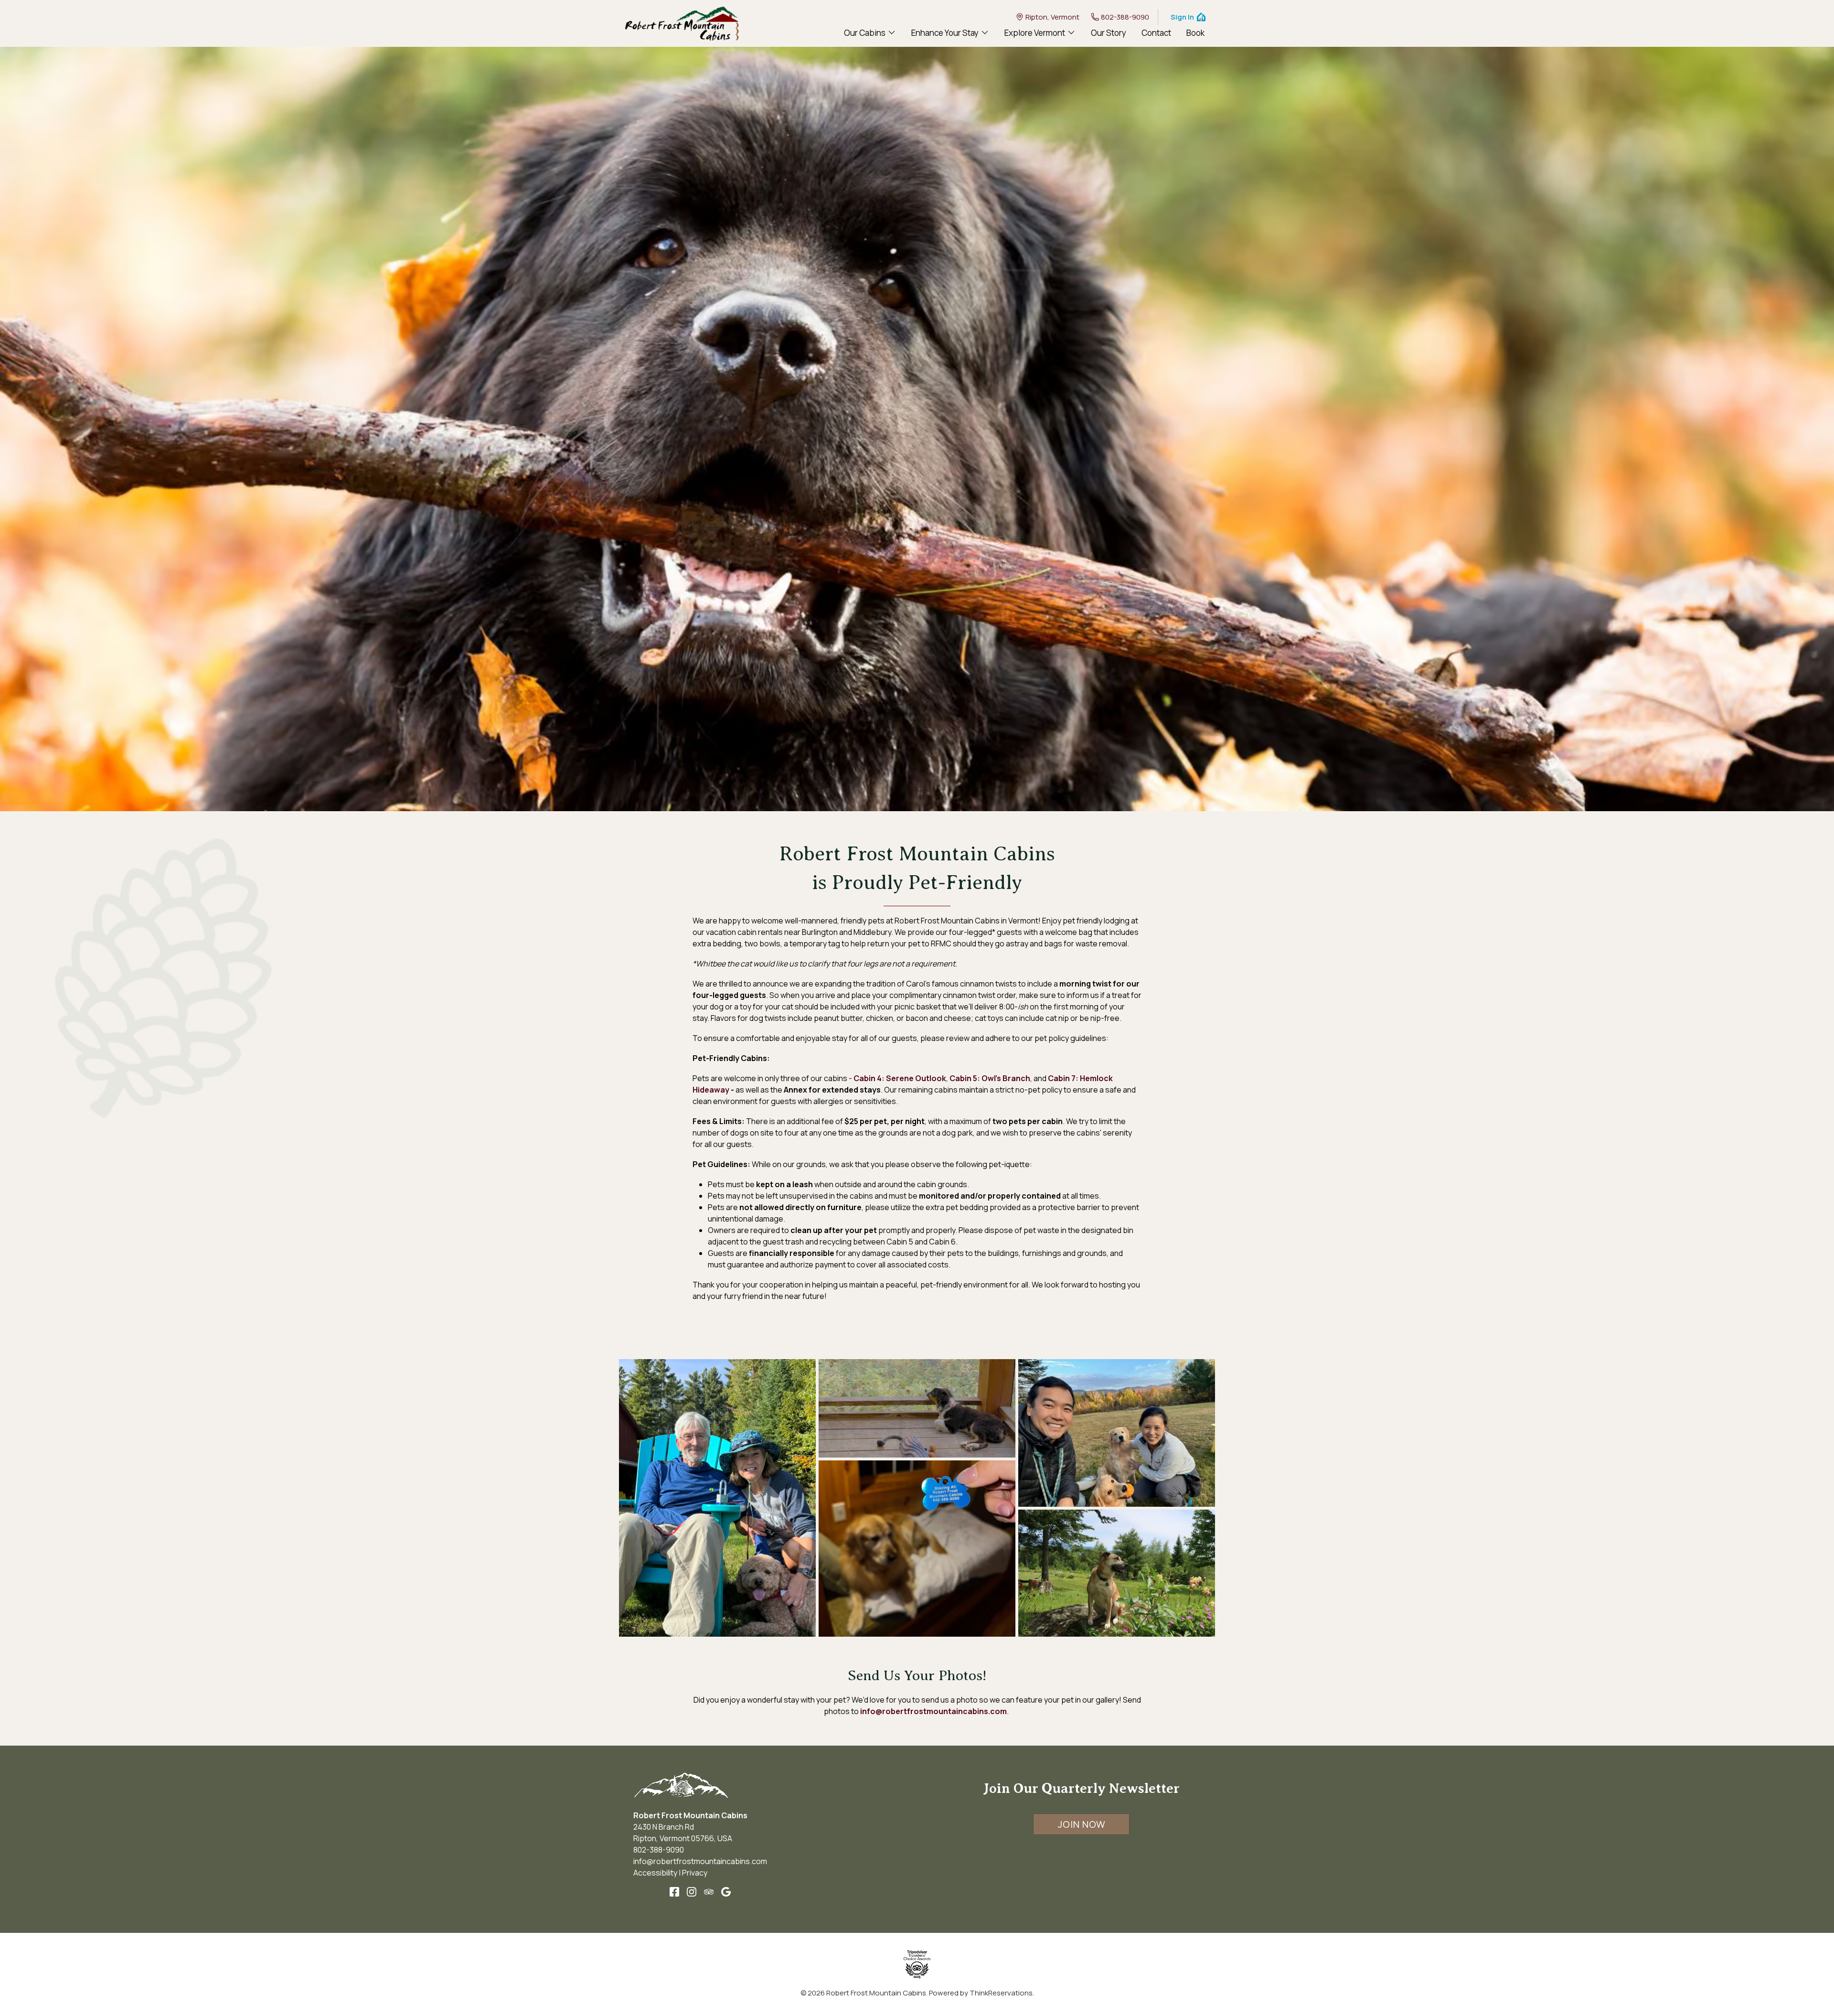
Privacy (695, 1873)
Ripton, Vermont (1052, 17)
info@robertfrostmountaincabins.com (933, 1711)
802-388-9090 (1125, 17)
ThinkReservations (1001, 1993)
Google (726, 1892)
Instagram (692, 1892)
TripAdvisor (709, 1892)
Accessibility (655, 1873)
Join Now (1082, 1824)
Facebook (674, 1892)
